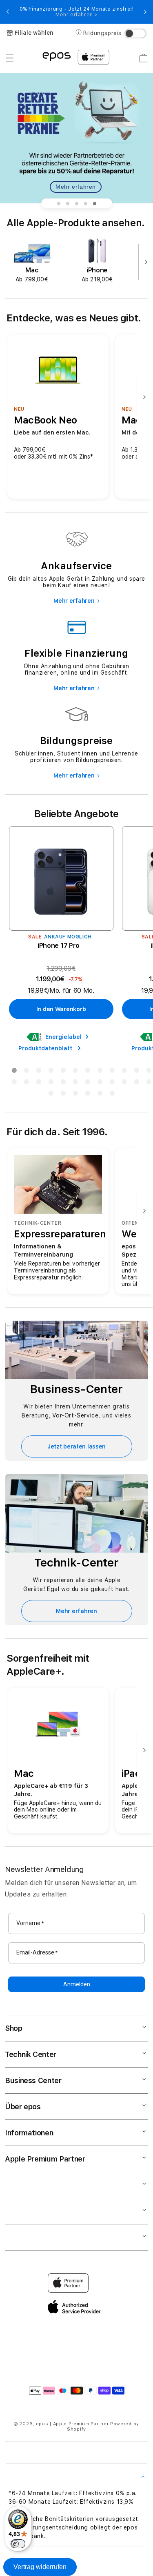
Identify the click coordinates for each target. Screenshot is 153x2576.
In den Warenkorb (61, 1009)
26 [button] (63, 1095)
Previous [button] (8, 12)
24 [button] (149, 1083)
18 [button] (75, 1083)
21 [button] (112, 1083)
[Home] (57, 56)
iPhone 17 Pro (59, 946)
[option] (32, 261)
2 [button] (27, 1072)
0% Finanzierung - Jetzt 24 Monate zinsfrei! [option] (77, 12)
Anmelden (77, 1984)
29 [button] (100, 1095)
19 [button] (88, 1083)
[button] (10, 58)
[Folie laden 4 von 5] (86, 203)
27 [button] (75, 1095)
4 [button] (51, 1072)
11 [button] (137, 1072)
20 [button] (100, 1083)
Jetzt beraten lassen (76, 1446)
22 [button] (124, 1083)
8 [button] (100, 1072)
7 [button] (88, 1072)
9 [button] (112, 1072)
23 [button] (137, 1083)
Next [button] (145, 12)
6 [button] (75, 1072)
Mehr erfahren (76, 187)
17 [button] (63, 1083)
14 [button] (27, 1083)
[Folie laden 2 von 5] (68, 203)
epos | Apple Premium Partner (72, 2424)
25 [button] (51, 1095)
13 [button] (14, 1083)
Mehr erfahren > (76, 15)
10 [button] (124, 1072)
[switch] (18, 2544)
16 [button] (51, 1083)
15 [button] (39, 1083)
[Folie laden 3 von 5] (77, 203)
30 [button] (112, 1095)
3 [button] (39, 1072)
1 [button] (14, 1072)
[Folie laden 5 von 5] (95, 203)
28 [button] (88, 1095)
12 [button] (149, 1072)
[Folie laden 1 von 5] (59, 203)
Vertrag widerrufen (40, 2567)
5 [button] (63, 1072)
